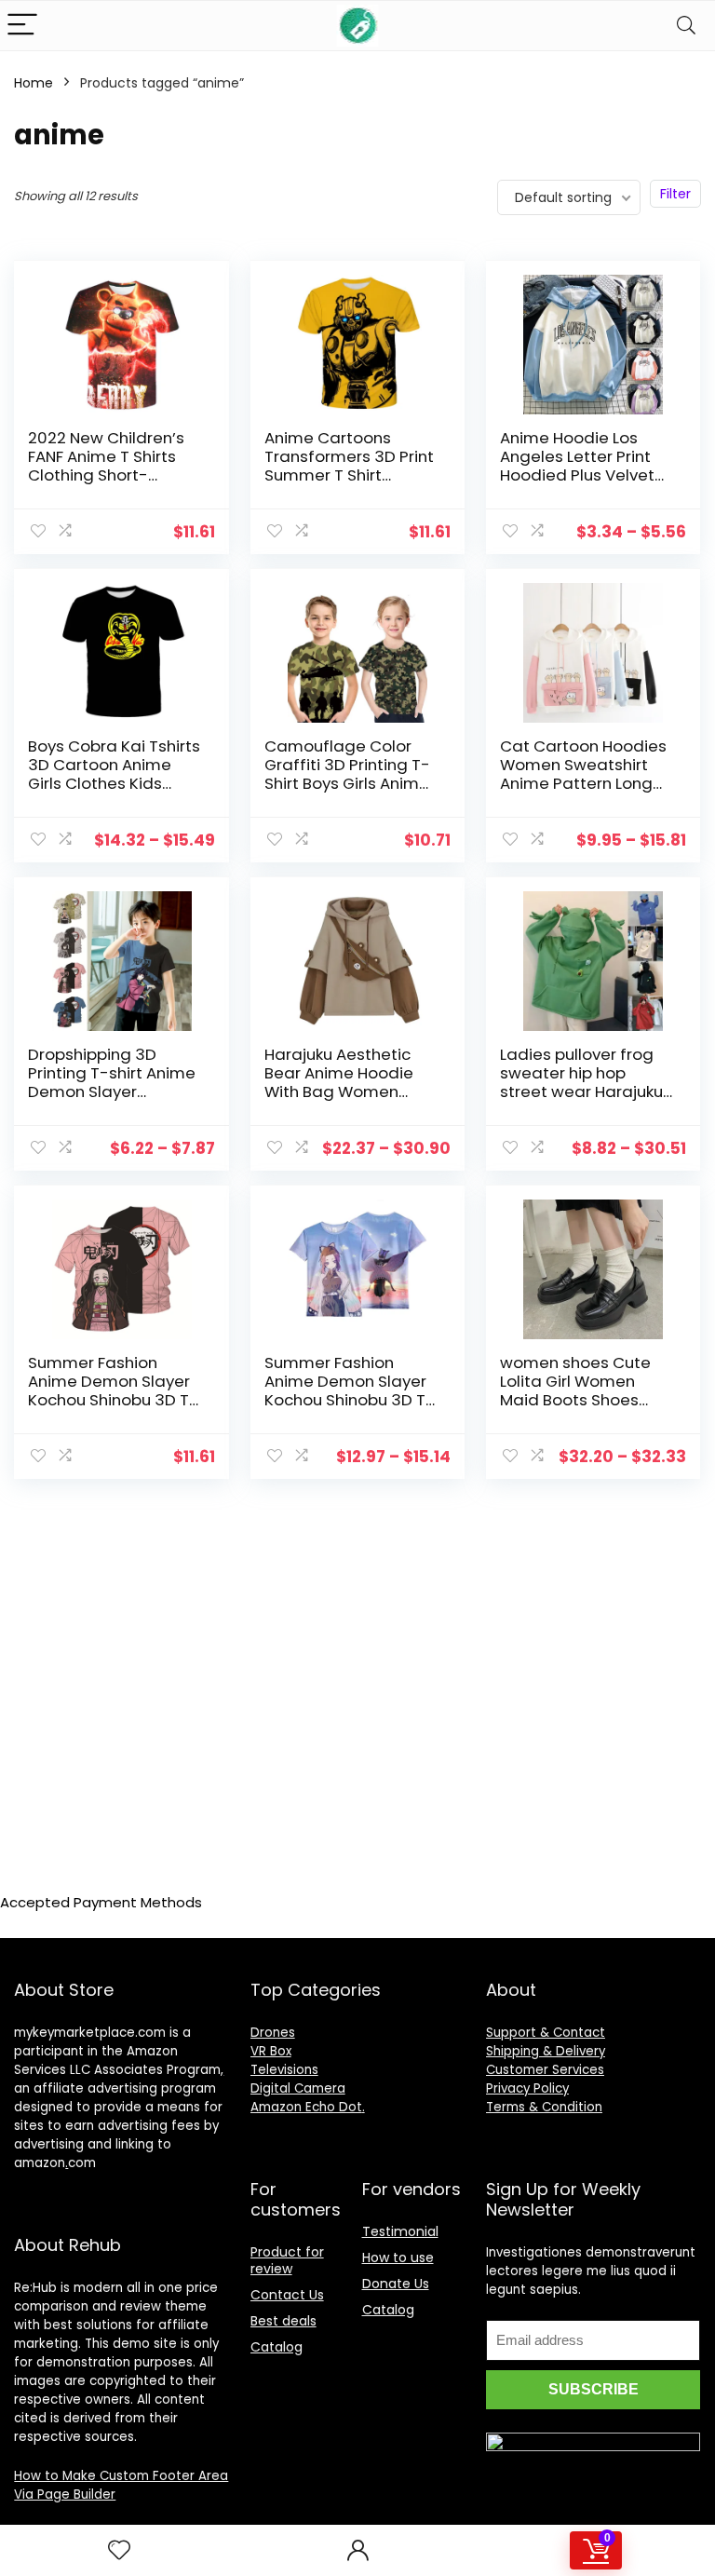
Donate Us (396, 2284)
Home (34, 83)
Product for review (287, 2260)
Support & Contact (546, 2033)
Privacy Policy (527, 2088)
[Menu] (22, 26)
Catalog (277, 2347)
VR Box (271, 2051)
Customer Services (545, 2070)
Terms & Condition (544, 2107)
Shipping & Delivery (546, 2051)
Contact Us (287, 2295)
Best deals (283, 2321)
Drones (273, 2033)
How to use (398, 2257)
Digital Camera (298, 2088)
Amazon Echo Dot (306, 2107)
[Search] (686, 26)
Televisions (284, 2070)
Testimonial (400, 2231)
